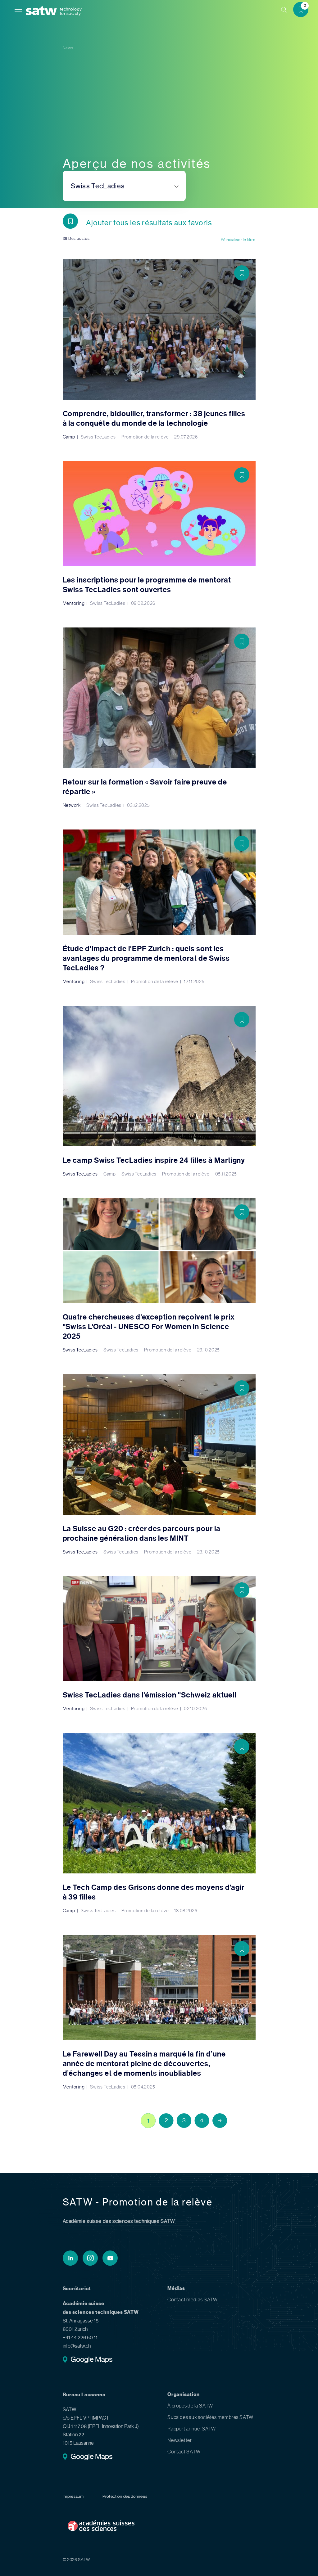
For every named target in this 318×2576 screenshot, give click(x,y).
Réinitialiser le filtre (238, 240)
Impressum (73, 2496)
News (68, 48)
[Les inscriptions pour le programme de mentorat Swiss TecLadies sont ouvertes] (159, 534)
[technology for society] (43, 11)
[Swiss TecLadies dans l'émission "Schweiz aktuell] (159, 1644)
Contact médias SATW (193, 2300)
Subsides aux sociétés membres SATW (210, 2417)
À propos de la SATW (190, 2406)
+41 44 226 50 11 (80, 2338)
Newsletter (180, 2440)
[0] (303, 10)
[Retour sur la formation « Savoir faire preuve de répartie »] (159, 718)
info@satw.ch (77, 2346)
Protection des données (125, 2496)
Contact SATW (184, 2452)
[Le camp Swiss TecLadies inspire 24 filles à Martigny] (159, 1091)
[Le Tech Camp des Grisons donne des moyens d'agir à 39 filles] (159, 1823)
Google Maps (91, 2360)
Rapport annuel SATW (192, 2429)
